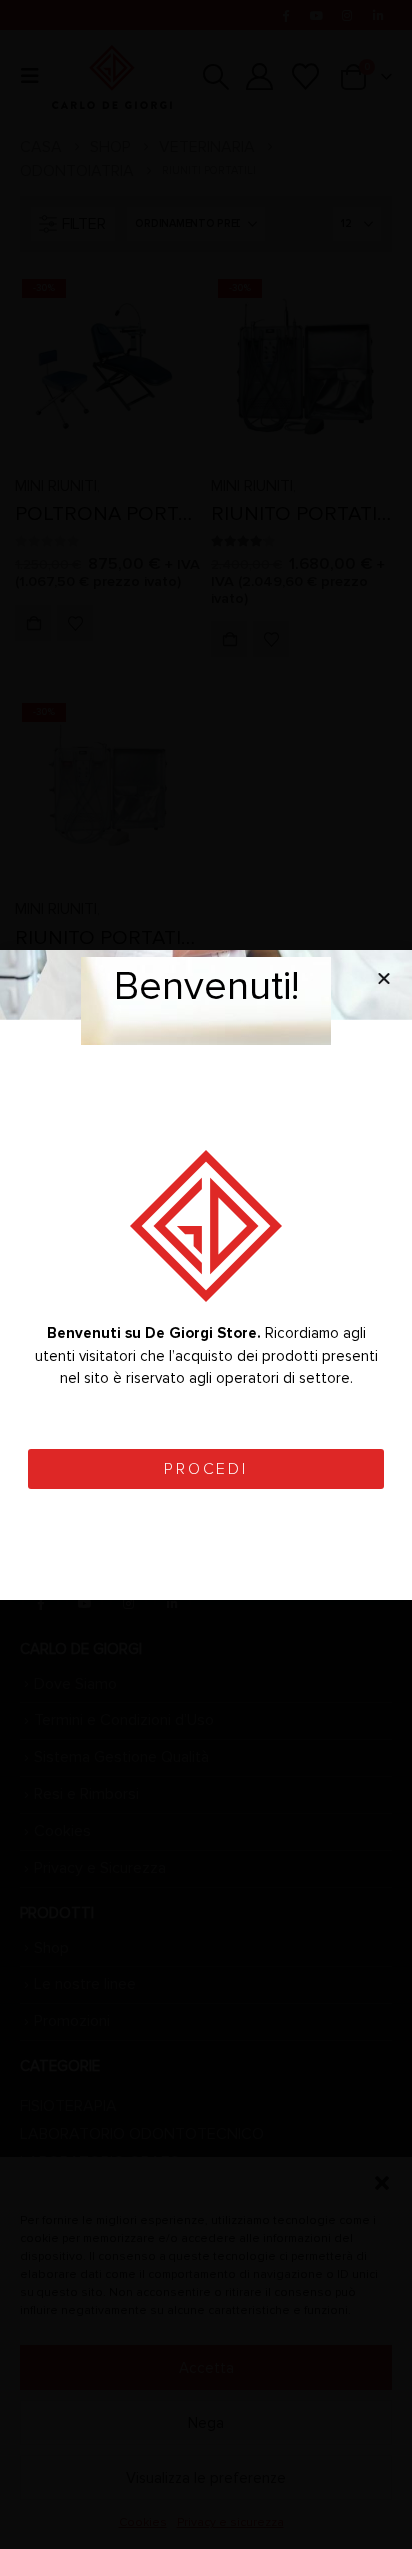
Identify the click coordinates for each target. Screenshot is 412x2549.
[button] (384, 978)
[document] (206, 1274)
